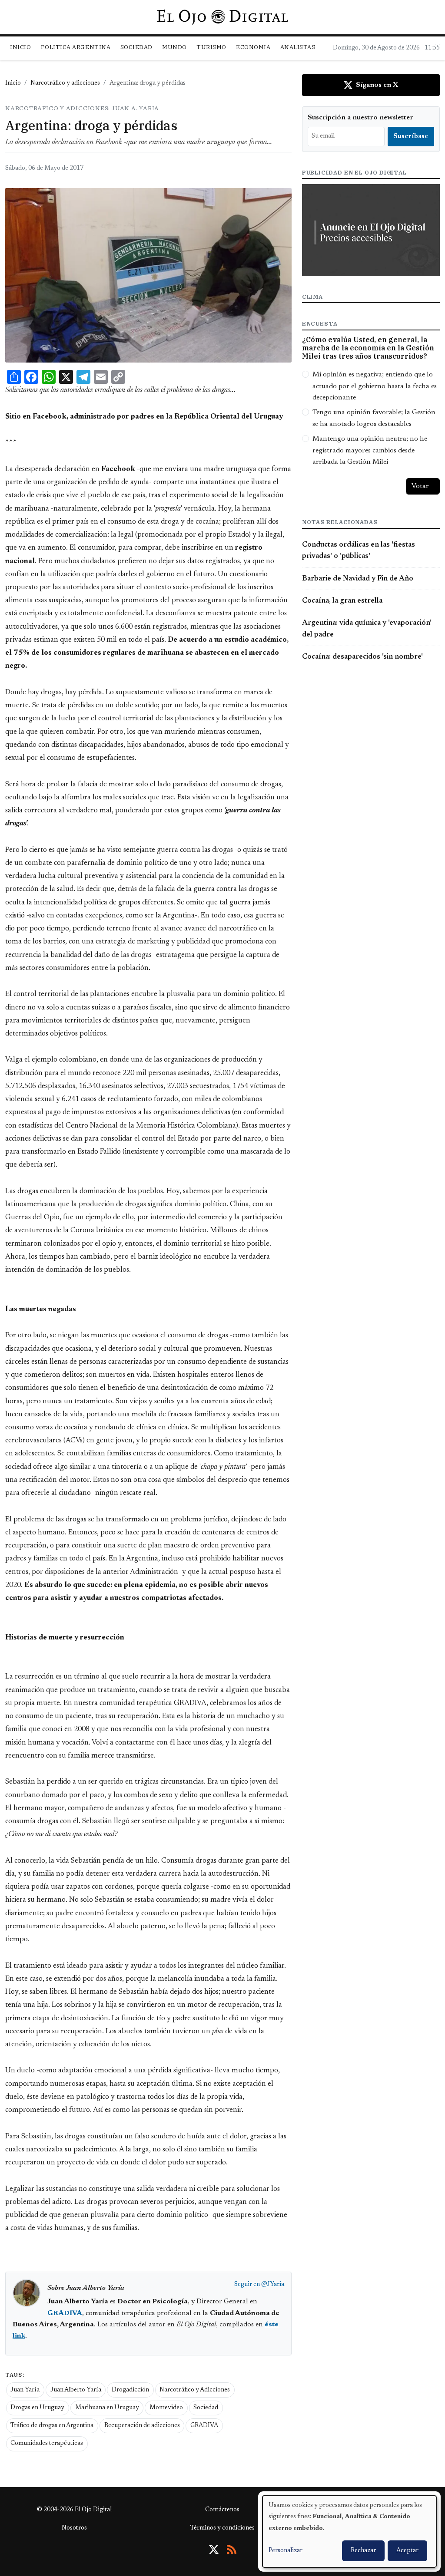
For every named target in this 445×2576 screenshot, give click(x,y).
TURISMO (211, 47)
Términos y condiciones (222, 2528)
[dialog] (349, 2531)
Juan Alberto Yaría (76, 2390)
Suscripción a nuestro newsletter (360, 118)
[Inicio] (222, 17)
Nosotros (74, 2528)
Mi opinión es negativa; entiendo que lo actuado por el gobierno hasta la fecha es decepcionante (375, 386)
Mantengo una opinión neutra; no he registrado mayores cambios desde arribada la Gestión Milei (370, 450)
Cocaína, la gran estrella (342, 601)
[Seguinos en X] (214, 2550)
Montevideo (166, 2408)
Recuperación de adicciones (142, 2426)
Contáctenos (222, 2510)
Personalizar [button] (286, 2551)
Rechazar (363, 2551)
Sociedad (136, 47)
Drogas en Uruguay (37, 2408)
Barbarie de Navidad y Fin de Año (358, 579)
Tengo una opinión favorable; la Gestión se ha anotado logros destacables (374, 418)
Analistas (298, 47)
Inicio (20, 47)
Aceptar (407, 2551)
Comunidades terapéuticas (47, 2444)
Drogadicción (130, 2390)
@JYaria (273, 2285)
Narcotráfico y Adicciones (195, 2390)
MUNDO (174, 47)
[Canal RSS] (232, 2550)
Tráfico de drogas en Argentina (52, 2426)
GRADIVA (204, 2426)
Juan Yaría (25, 2390)
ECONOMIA (253, 47)
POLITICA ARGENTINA (76, 47)
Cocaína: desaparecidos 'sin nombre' (362, 657)
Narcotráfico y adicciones (65, 83)
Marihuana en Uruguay (107, 2408)
